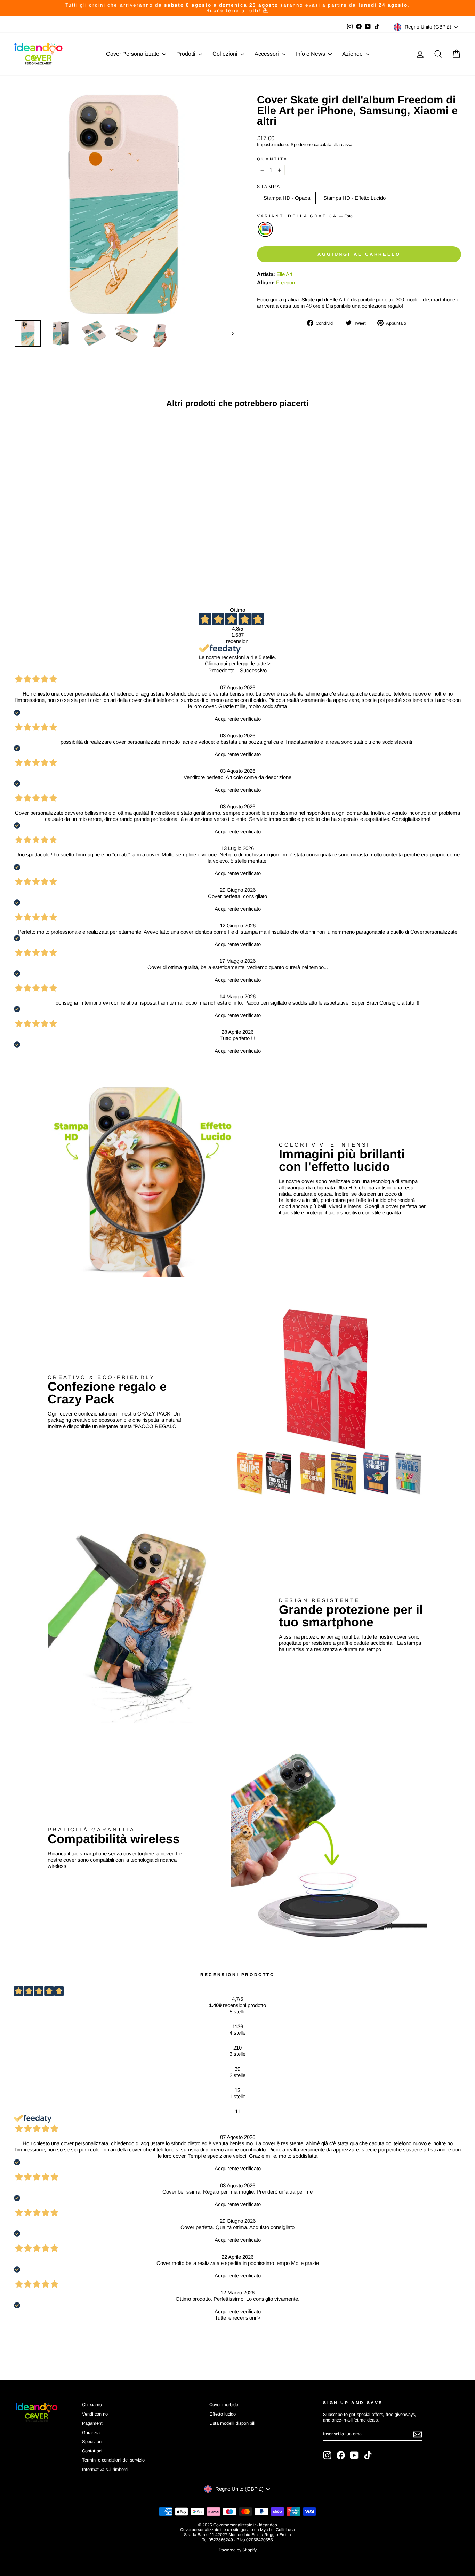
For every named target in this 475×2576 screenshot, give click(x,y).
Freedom (286, 282)
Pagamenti (93, 2423)
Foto (265, 229)
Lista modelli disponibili (232, 2423)
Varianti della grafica (305, 216)
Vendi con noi (95, 2414)
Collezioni (226, 54)
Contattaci (92, 2451)
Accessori (267, 54)
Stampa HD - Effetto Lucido (355, 198)
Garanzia (91, 2432)
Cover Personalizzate (133, 54)
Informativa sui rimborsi (105, 2469)
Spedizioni (92, 2442)
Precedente (221, 670)
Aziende (353, 54)
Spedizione (302, 145)
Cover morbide (224, 2405)
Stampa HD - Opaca (287, 198)
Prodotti (187, 54)
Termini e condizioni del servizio (113, 2460)
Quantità (272, 159)
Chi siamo (92, 2405)
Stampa (269, 187)
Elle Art (284, 274)
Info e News (311, 54)
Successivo (253, 670)
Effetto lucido (223, 2414)
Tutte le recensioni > (238, 2318)
